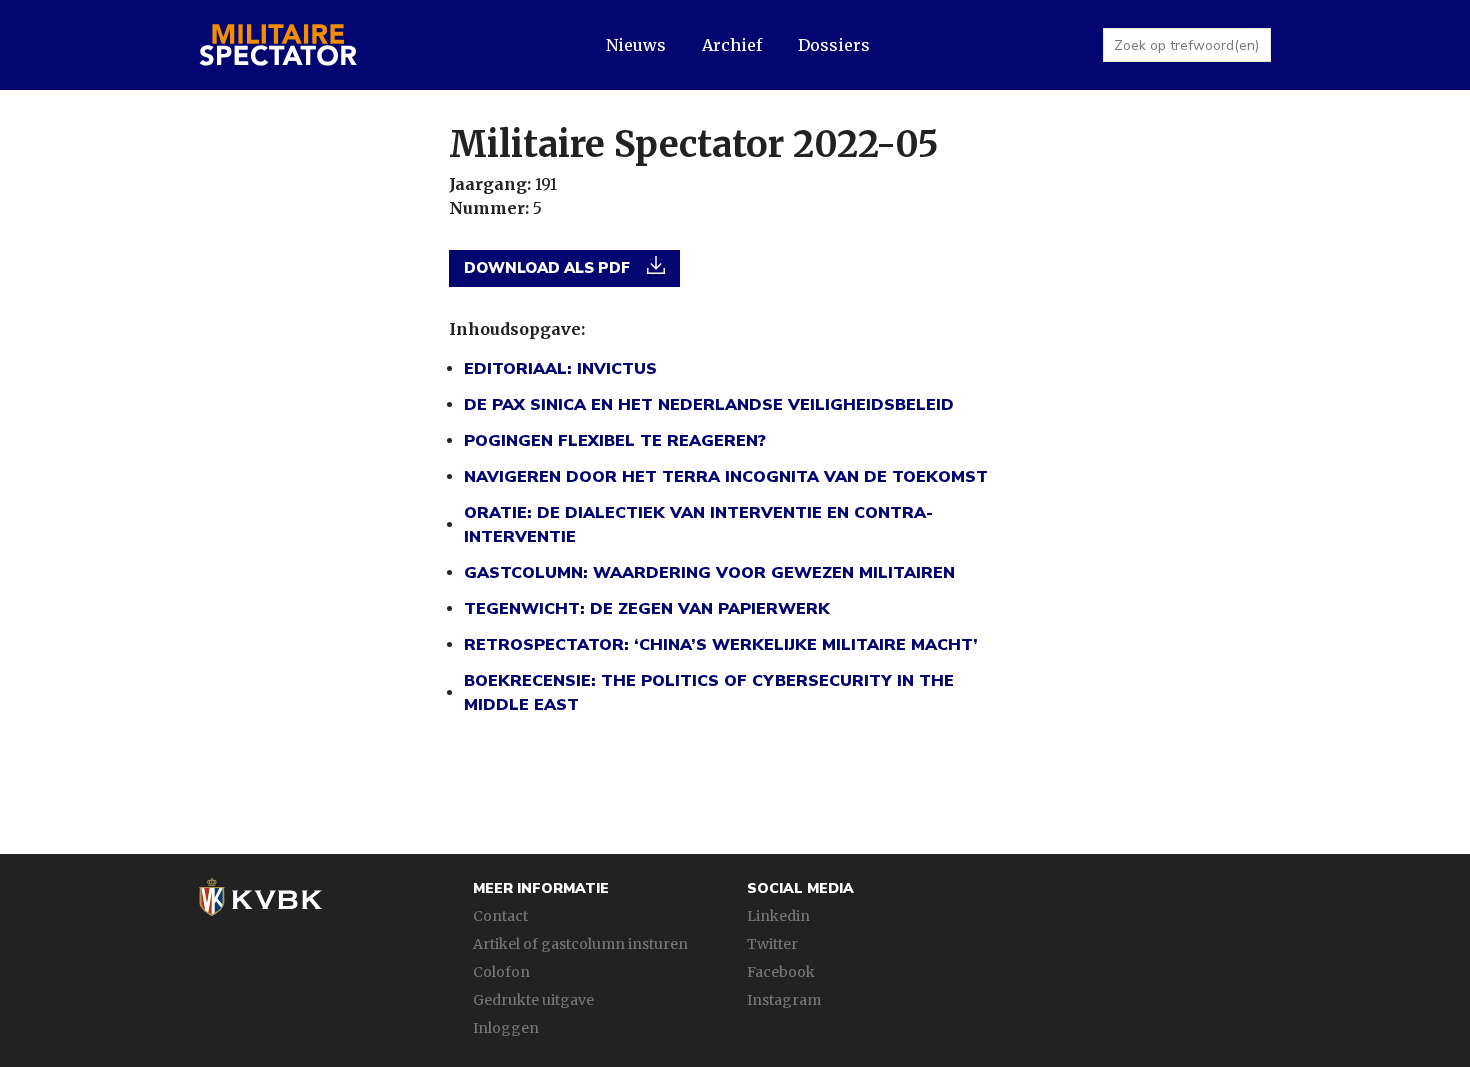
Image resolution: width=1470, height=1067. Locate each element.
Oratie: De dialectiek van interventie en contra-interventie (698, 525)
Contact (500, 916)
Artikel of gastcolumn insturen (580, 944)
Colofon (501, 972)
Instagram (784, 1000)
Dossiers (834, 45)
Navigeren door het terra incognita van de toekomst (726, 477)
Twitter (772, 944)
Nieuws (636, 45)
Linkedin (778, 916)
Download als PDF (549, 268)
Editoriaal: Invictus (560, 369)
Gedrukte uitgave (533, 1000)
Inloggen (506, 1028)
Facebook (781, 972)
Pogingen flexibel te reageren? (615, 441)
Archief (732, 45)
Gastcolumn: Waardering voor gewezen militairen (709, 573)
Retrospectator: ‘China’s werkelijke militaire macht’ (721, 645)
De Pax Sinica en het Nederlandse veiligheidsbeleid (709, 405)
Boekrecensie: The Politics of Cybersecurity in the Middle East (709, 693)
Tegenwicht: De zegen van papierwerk (647, 609)
